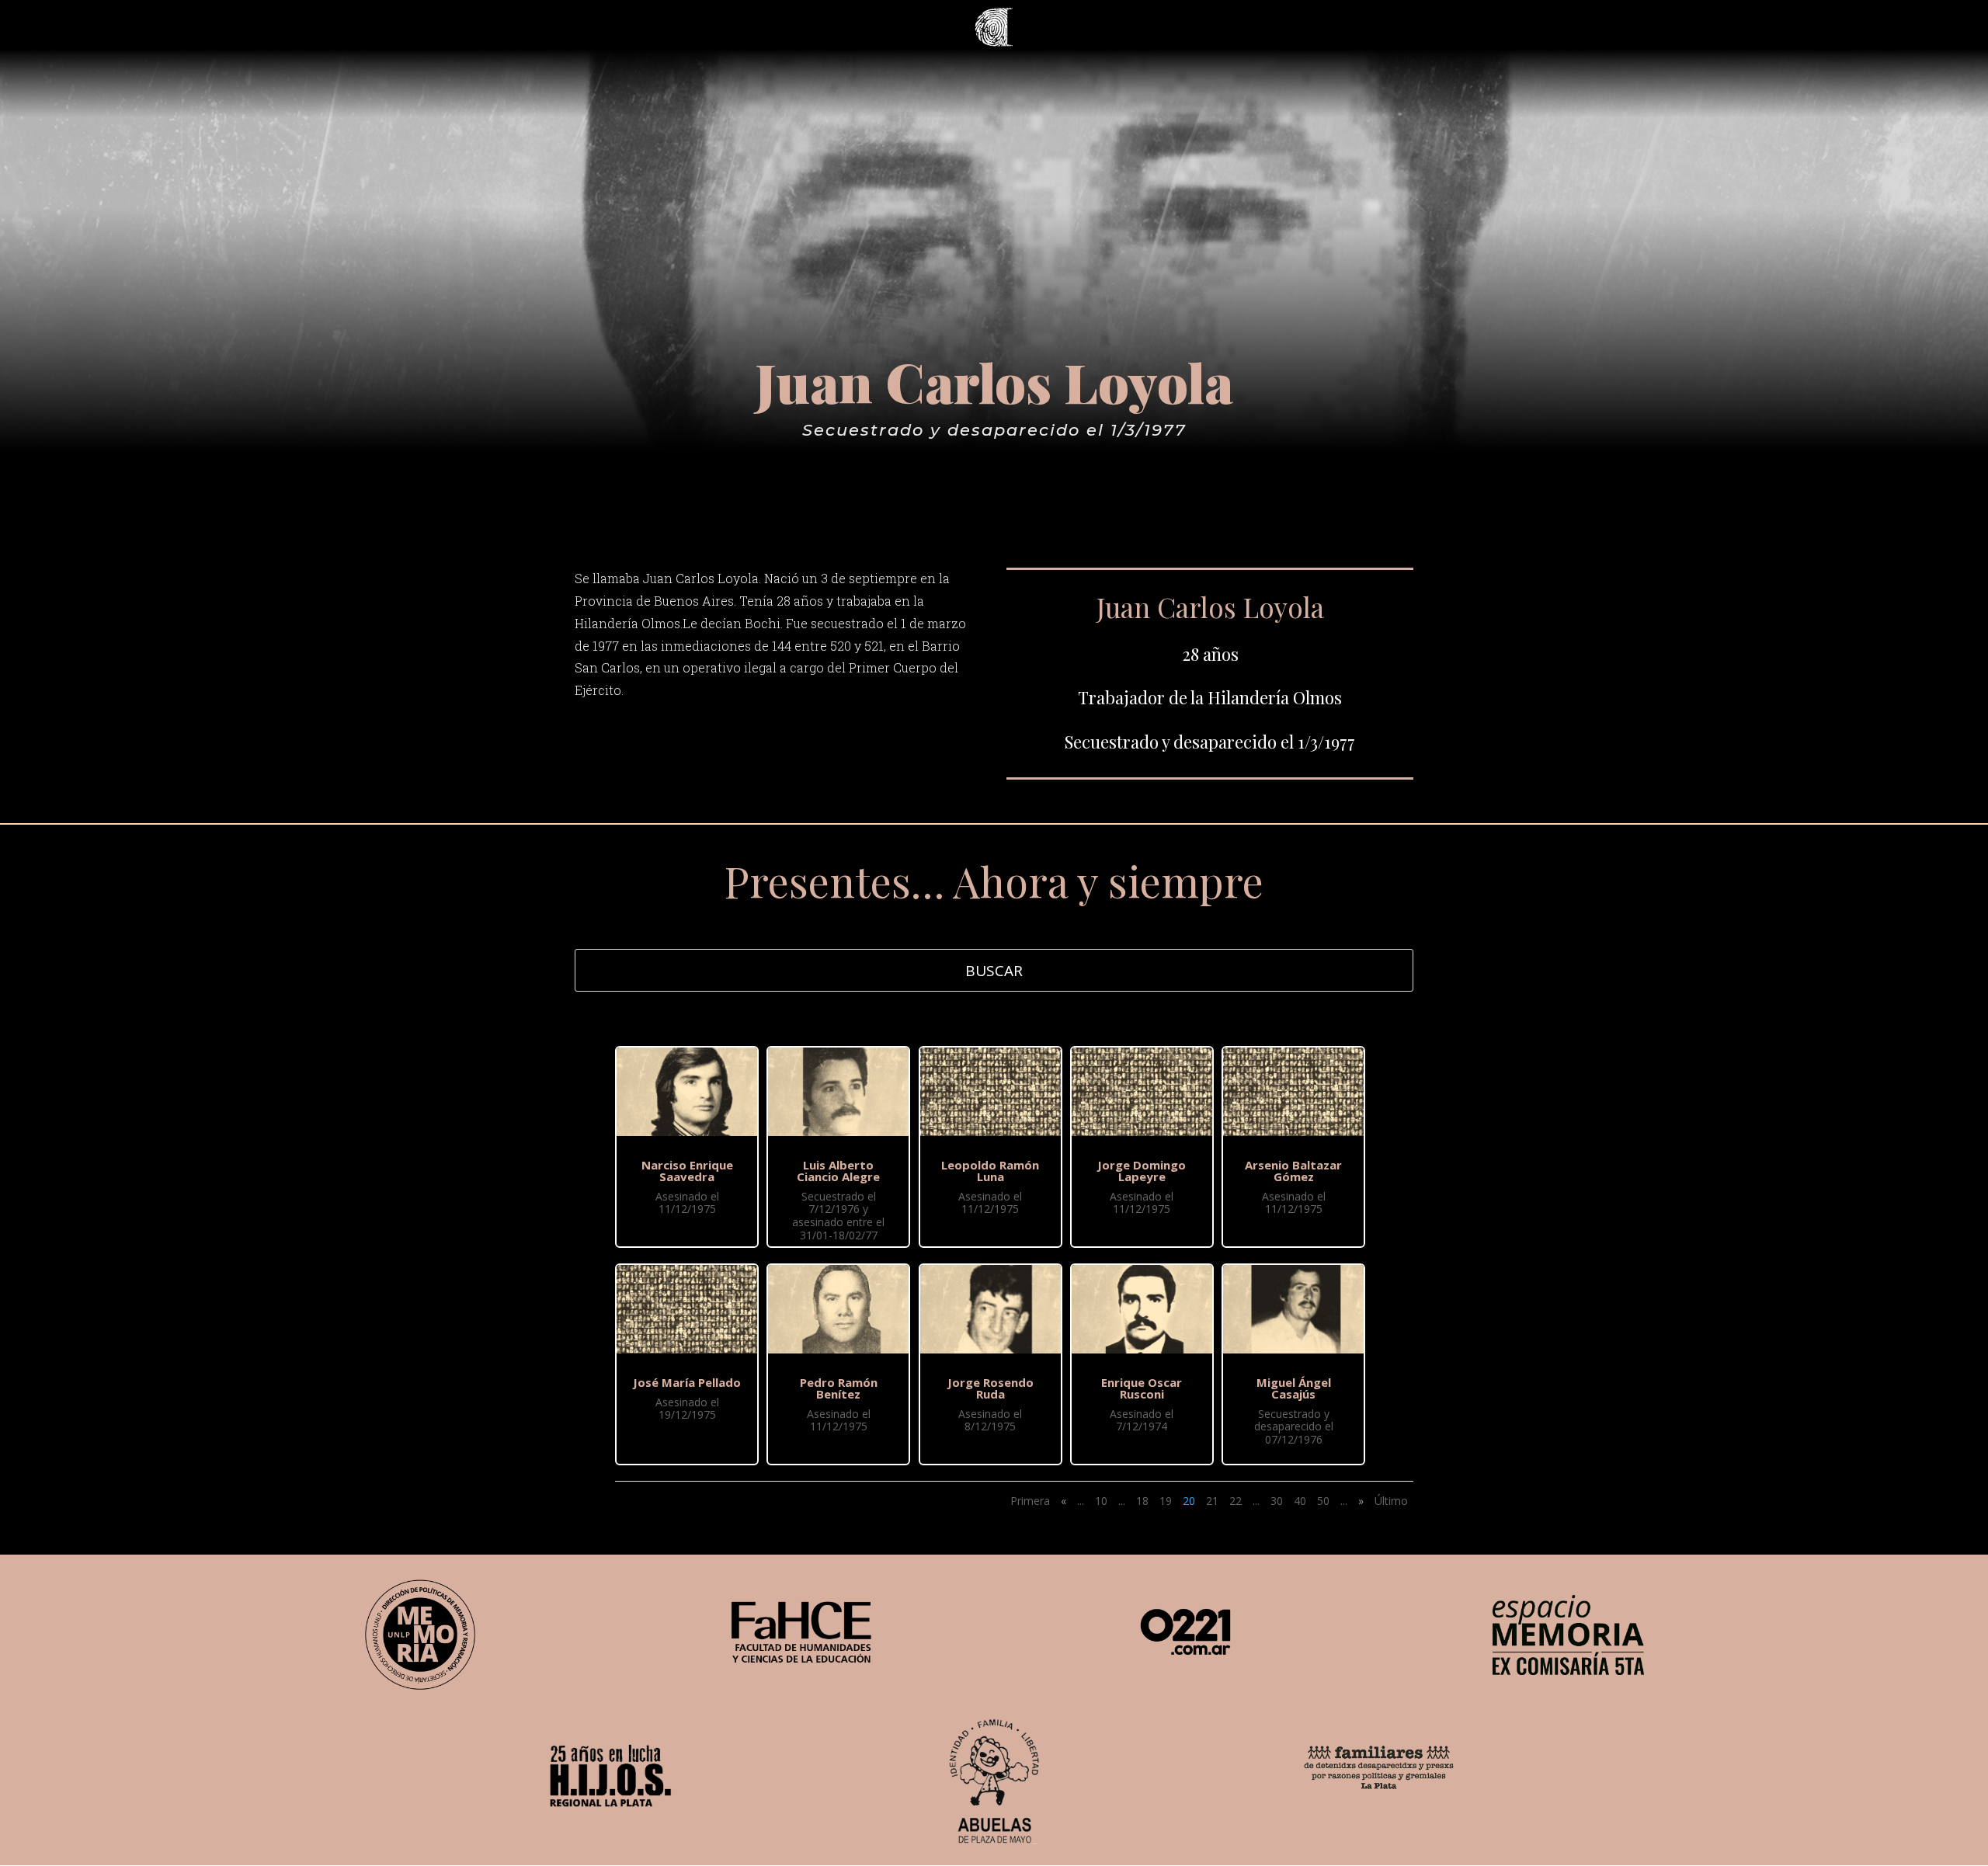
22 (1236, 1501)
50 (1323, 1501)
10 (1101, 1501)
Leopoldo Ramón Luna (990, 1171)
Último (1391, 1501)
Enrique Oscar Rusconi (1142, 1388)
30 (1277, 1501)
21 (1212, 1501)
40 (1300, 1501)
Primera (1030, 1501)
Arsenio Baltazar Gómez (1293, 1171)
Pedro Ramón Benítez (839, 1388)
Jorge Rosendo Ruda (991, 1388)
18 (1142, 1501)
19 (1166, 1501)
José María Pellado (687, 1382)
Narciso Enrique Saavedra (687, 1171)
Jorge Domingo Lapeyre (1142, 1171)
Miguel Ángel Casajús (1294, 1388)
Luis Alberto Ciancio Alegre (838, 1171)
